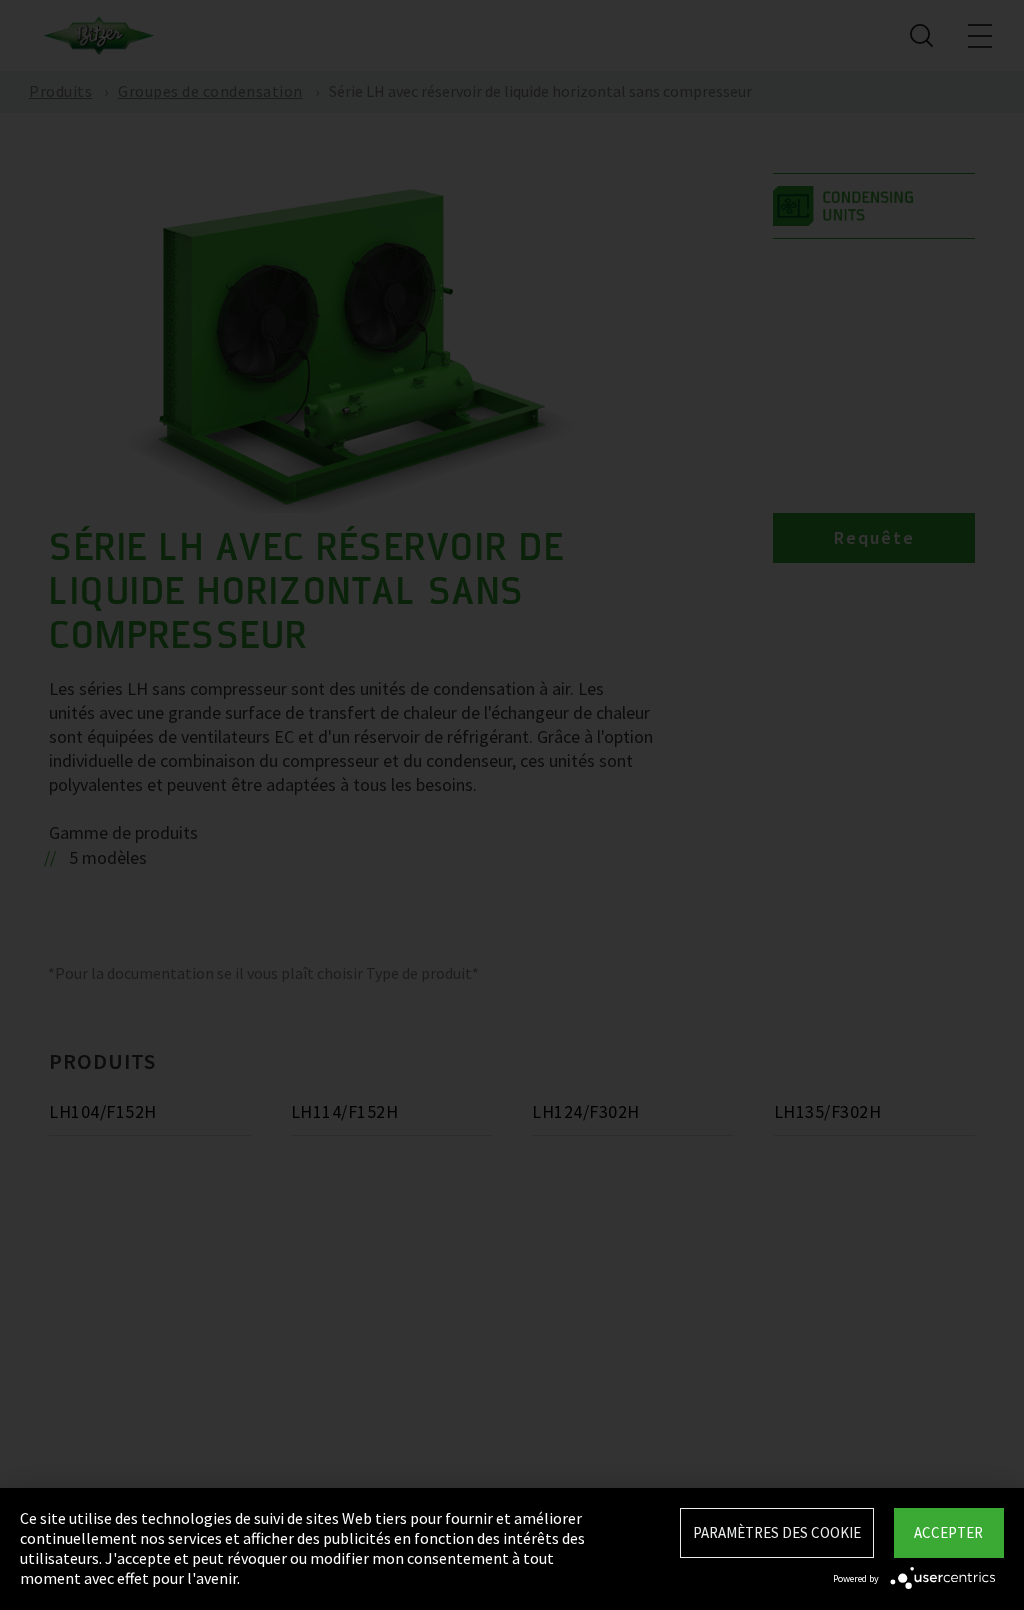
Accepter (948, 1532)
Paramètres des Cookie (777, 1532)
